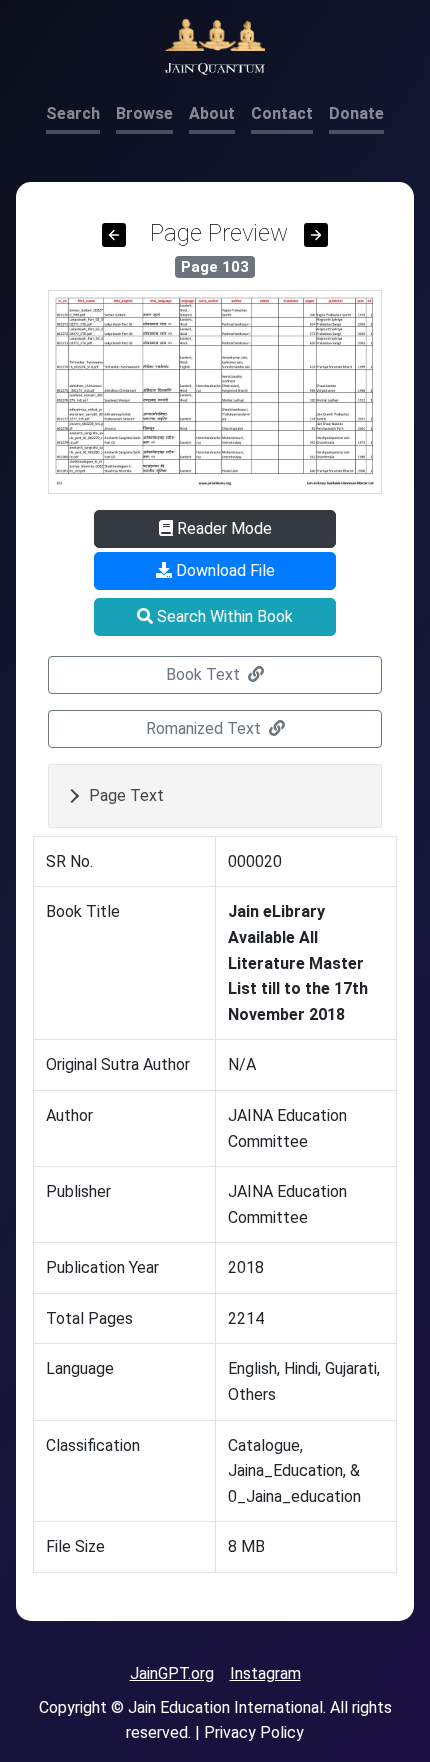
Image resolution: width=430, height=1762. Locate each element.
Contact (282, 113)
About (212, 113)
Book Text (205, 674)
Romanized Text (205, 728)
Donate (356, 113)
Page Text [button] (126, 795)
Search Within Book (223, 616)
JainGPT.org (172, 1673)
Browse (144, 113)
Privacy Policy (254, 1732)
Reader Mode (222, 528)
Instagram (265, 1673)
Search (73, 113)
